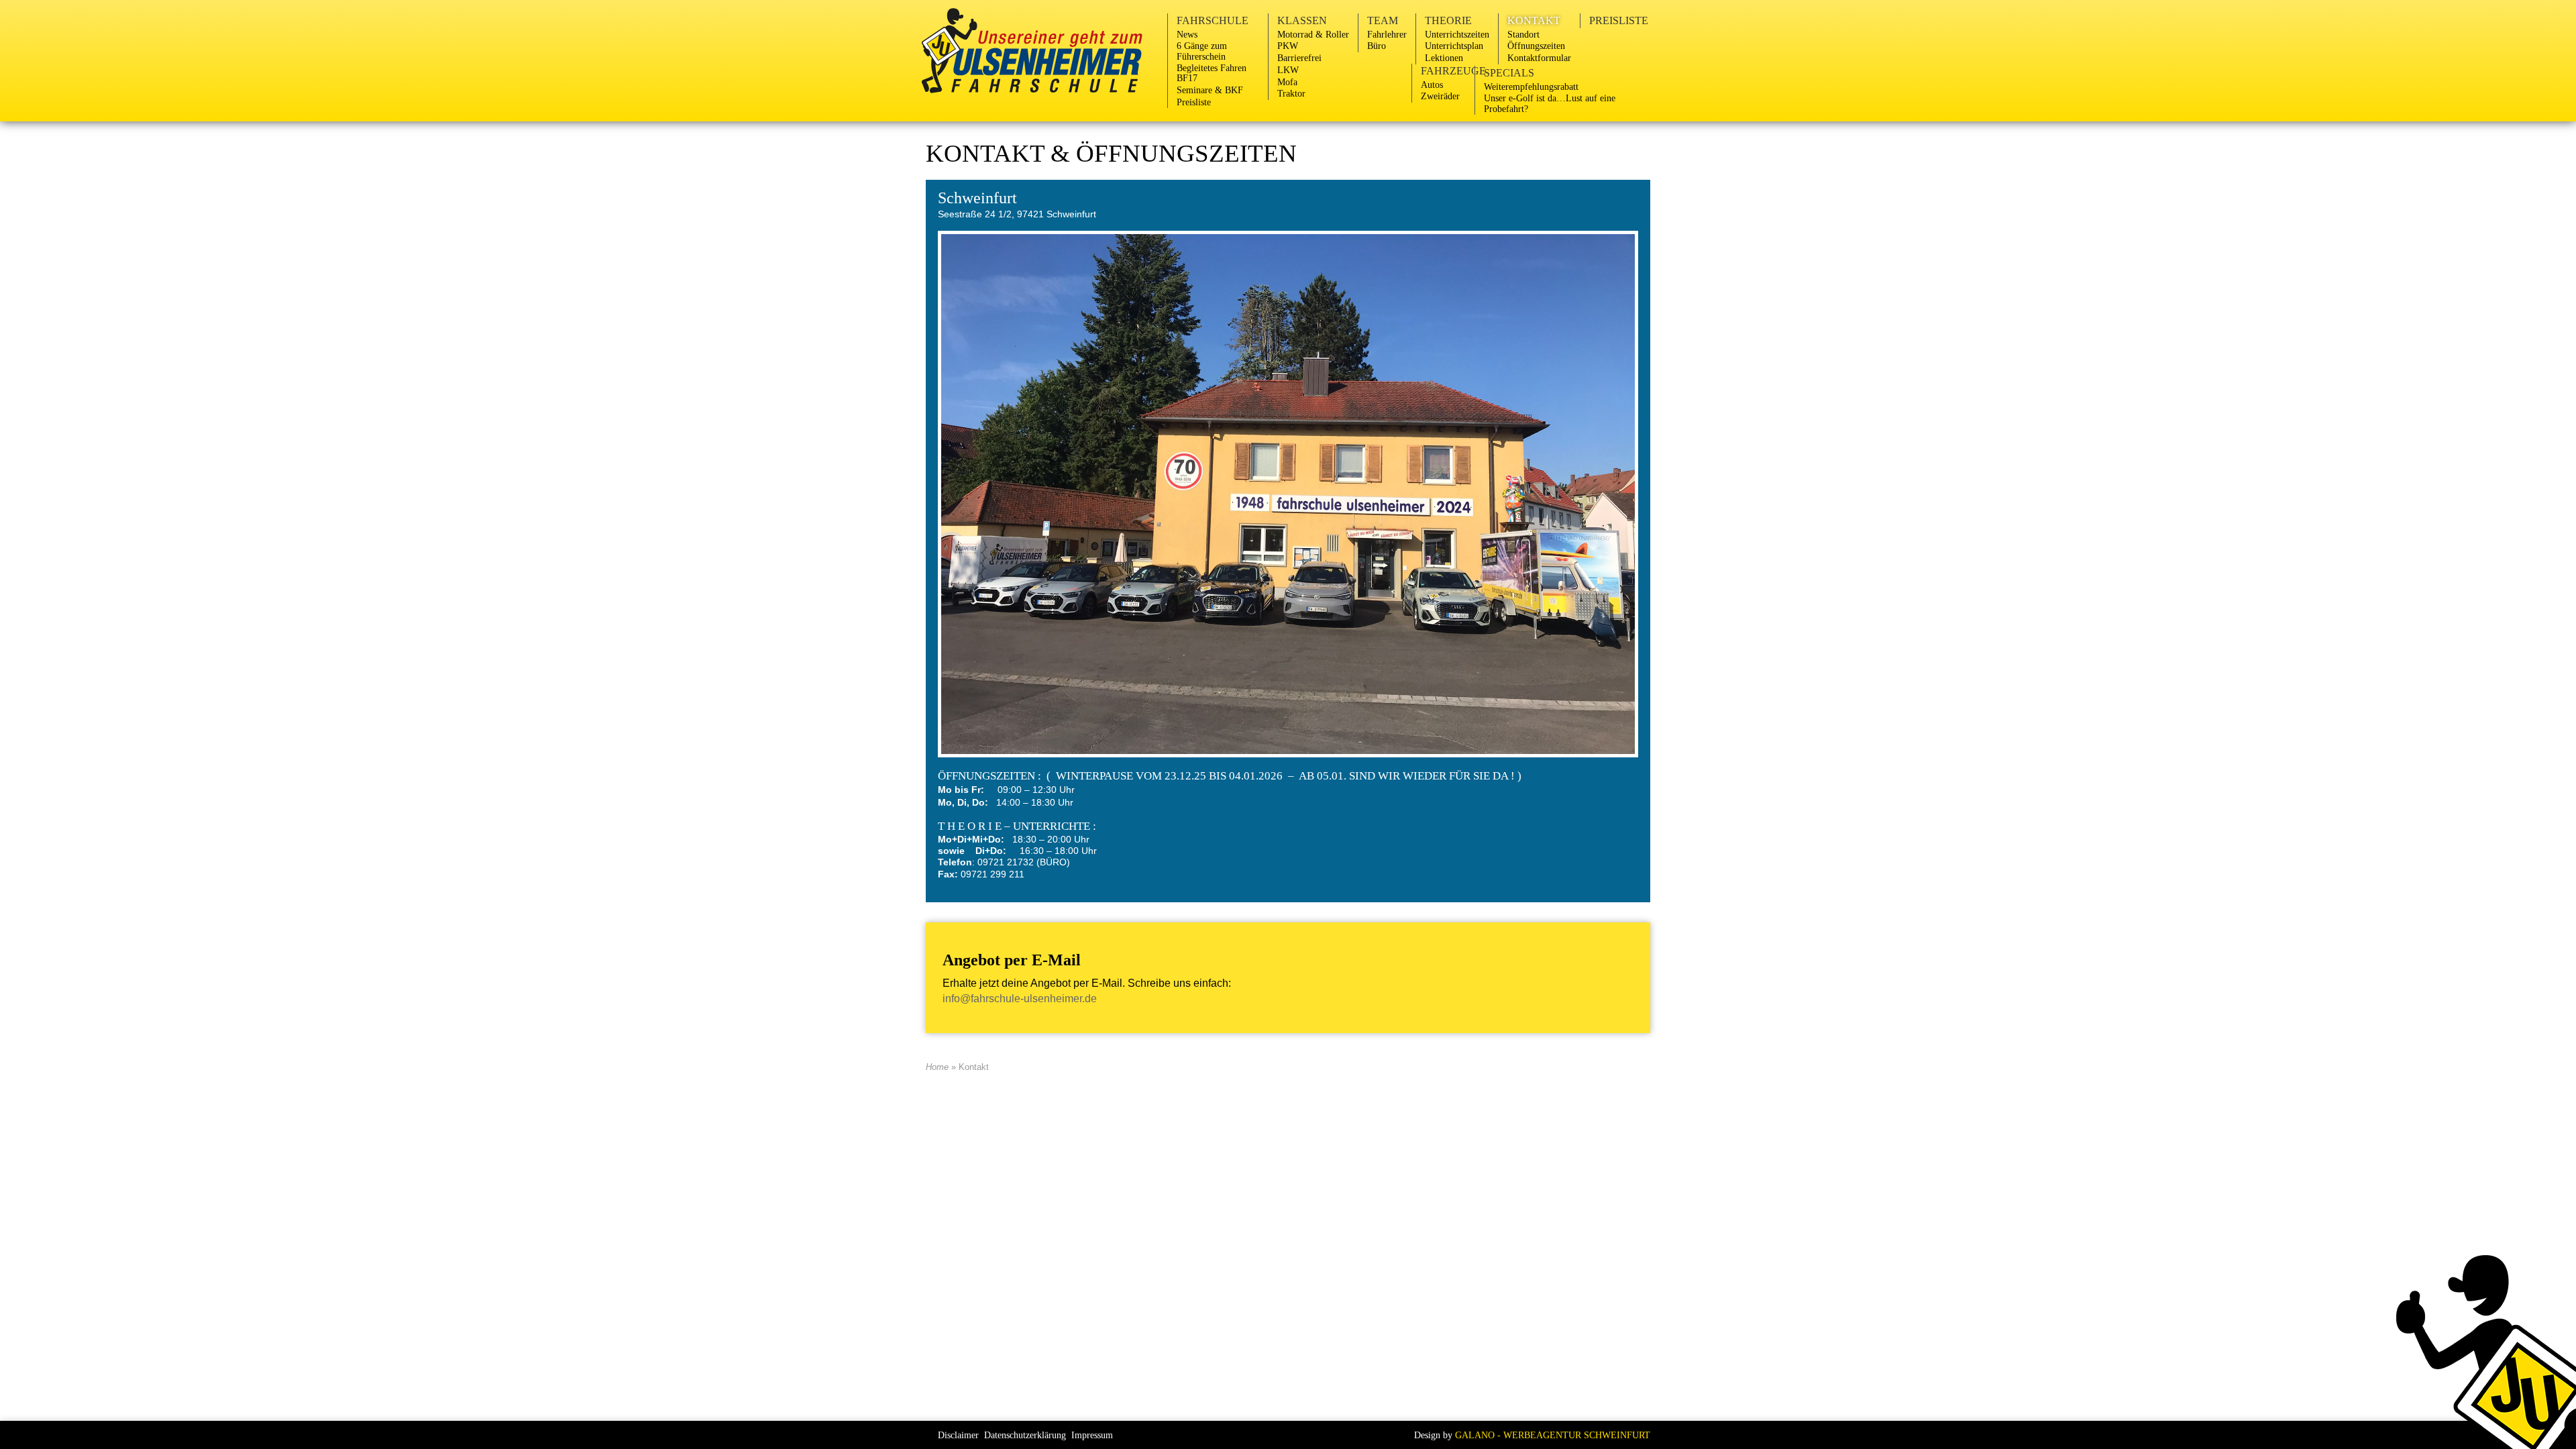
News (1187, 34)
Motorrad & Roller (1313, 34)
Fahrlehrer (1387, 34)
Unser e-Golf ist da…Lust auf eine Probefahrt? (1550, 103)
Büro (1377, 46)
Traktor (1291, 93)
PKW (1288, 46)
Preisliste (1194, 102)
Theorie (1448, 20)
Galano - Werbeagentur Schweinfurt (1553, 1435)
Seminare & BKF (1210, 90)
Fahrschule (1213, 20)
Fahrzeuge (1453, 71)
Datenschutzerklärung (1025, 1435)
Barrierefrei (1299, 58)
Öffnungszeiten (1536, 46)
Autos (1432, 85)
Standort (1523, 34)
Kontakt (1534, 20)
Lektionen (1444, 58)
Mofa (1287, 82)
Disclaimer (958, 1435)
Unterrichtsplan (1454, 46)
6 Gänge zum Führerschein (1202, 51)
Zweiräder (1440, 96)
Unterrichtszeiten (1457, 34)
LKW (1288, 70)
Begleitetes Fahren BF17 (1212, 73)
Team (1383, 20)
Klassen (1302, 20)
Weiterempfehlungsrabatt (1531, 87)
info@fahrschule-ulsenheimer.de (1020, 999)
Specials (1509, 73)
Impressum (1092, 1435)
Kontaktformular (1539, 58)
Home (937, 1067)
